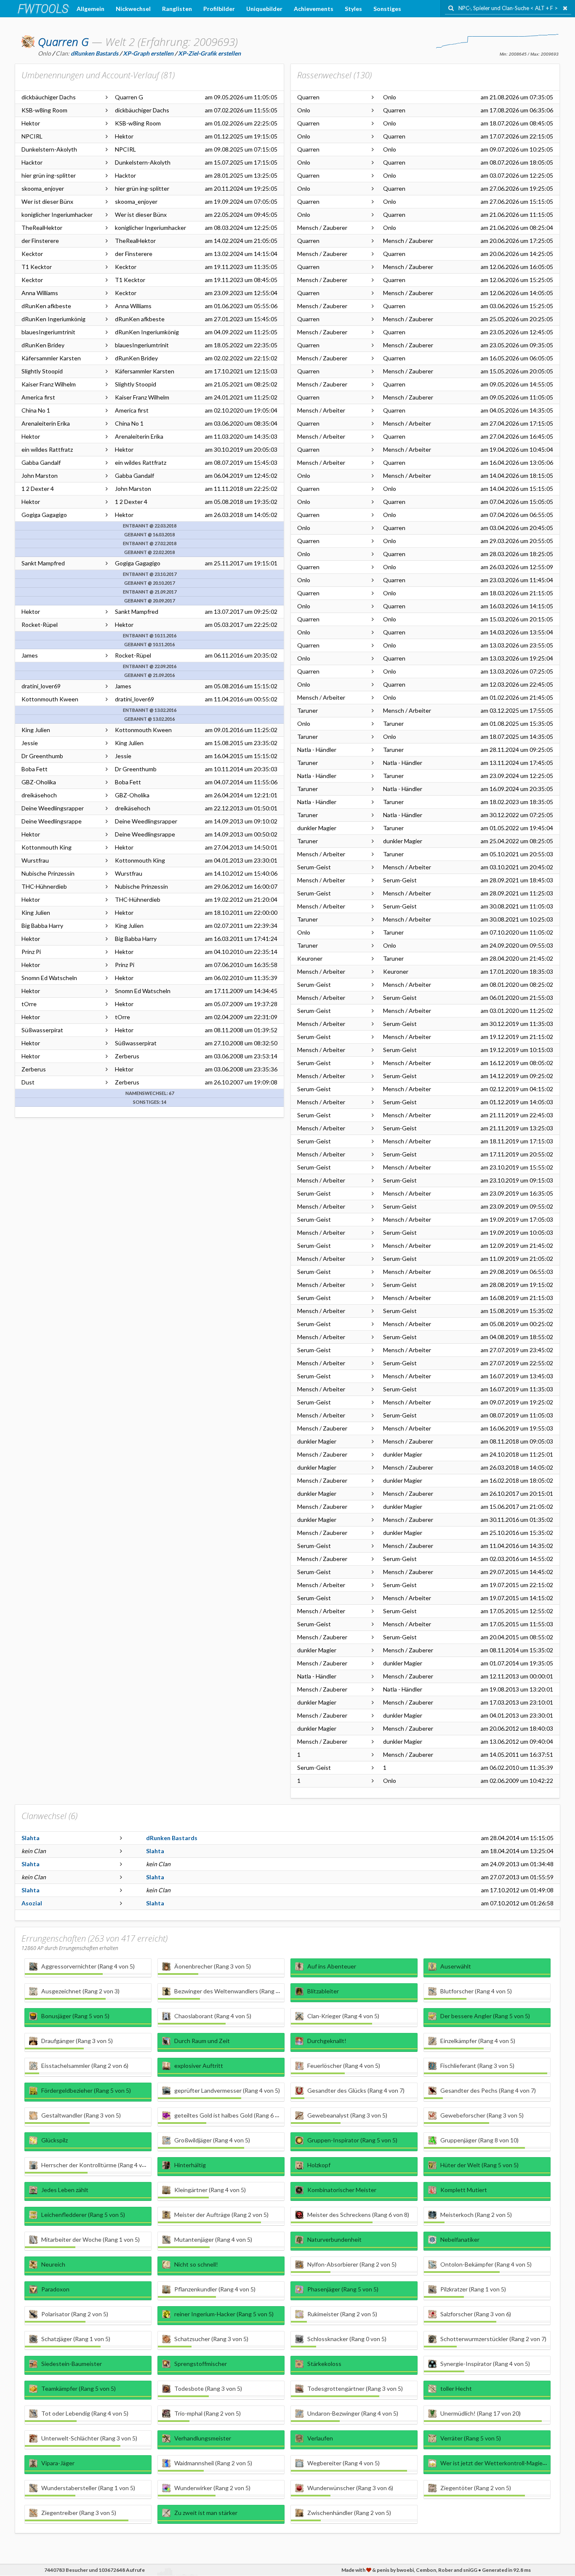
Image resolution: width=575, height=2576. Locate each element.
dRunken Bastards (172, 1838)
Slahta (31, 1838)
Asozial (32, 1903)
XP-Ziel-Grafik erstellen (209, 53)
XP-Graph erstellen (148, 53)
